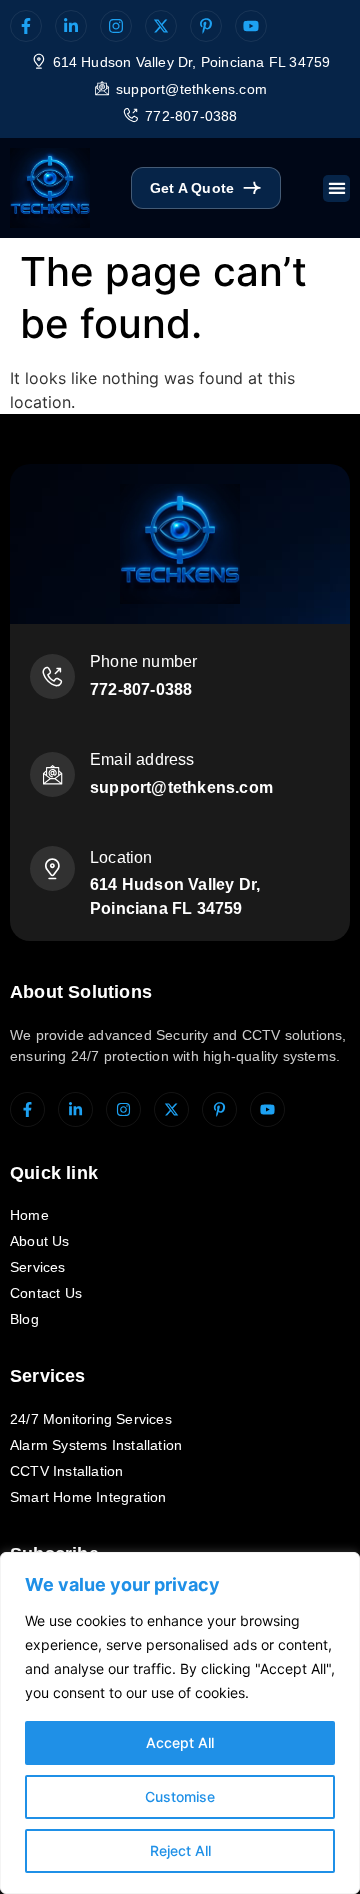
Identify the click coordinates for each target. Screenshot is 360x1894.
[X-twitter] (161, 26)
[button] (336, 188)
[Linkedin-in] (71, 26)
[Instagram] (116, 26)
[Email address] (52, 774)
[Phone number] (52, 676)
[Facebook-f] (26, 26)
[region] (180, 1723)
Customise (180, 1796)
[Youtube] (251, 26)
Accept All (180, 1742)
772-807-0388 (191, 116)
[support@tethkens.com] (102, 88)
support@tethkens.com (191, 89)
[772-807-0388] (131, 115)
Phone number (143, 661)
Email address (142, 759)
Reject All (180, 1850)
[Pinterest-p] (206, 26)
